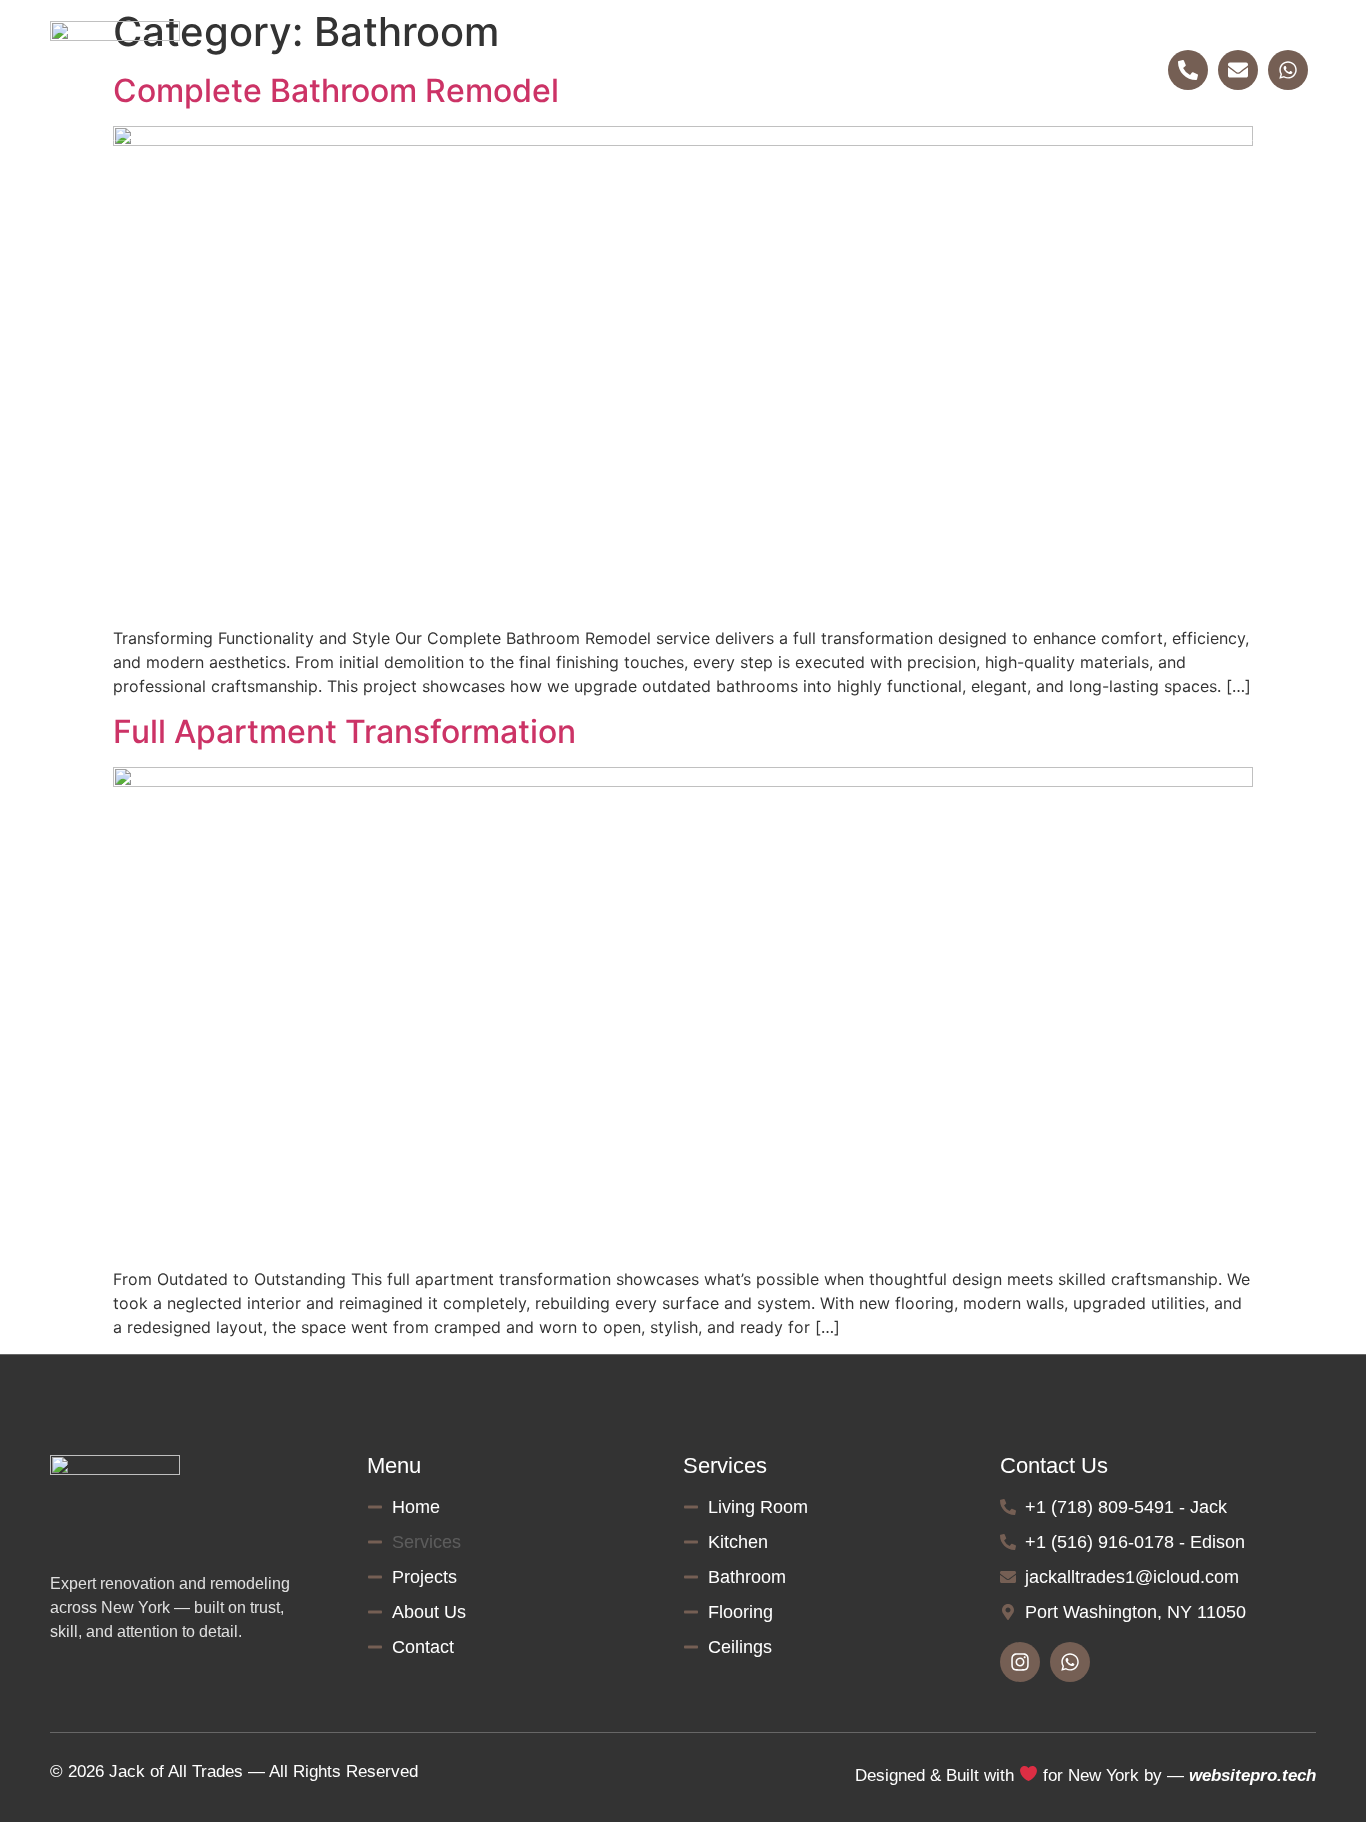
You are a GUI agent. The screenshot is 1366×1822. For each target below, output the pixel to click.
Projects (673, 70)
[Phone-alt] (1188, 70)
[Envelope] (1238, 70)
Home (434, 70)
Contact (922, 70)
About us (798, 70)
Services (549, 70)
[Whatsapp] (1288, 70)
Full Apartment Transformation (344, 731)
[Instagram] (1020, 1662)
